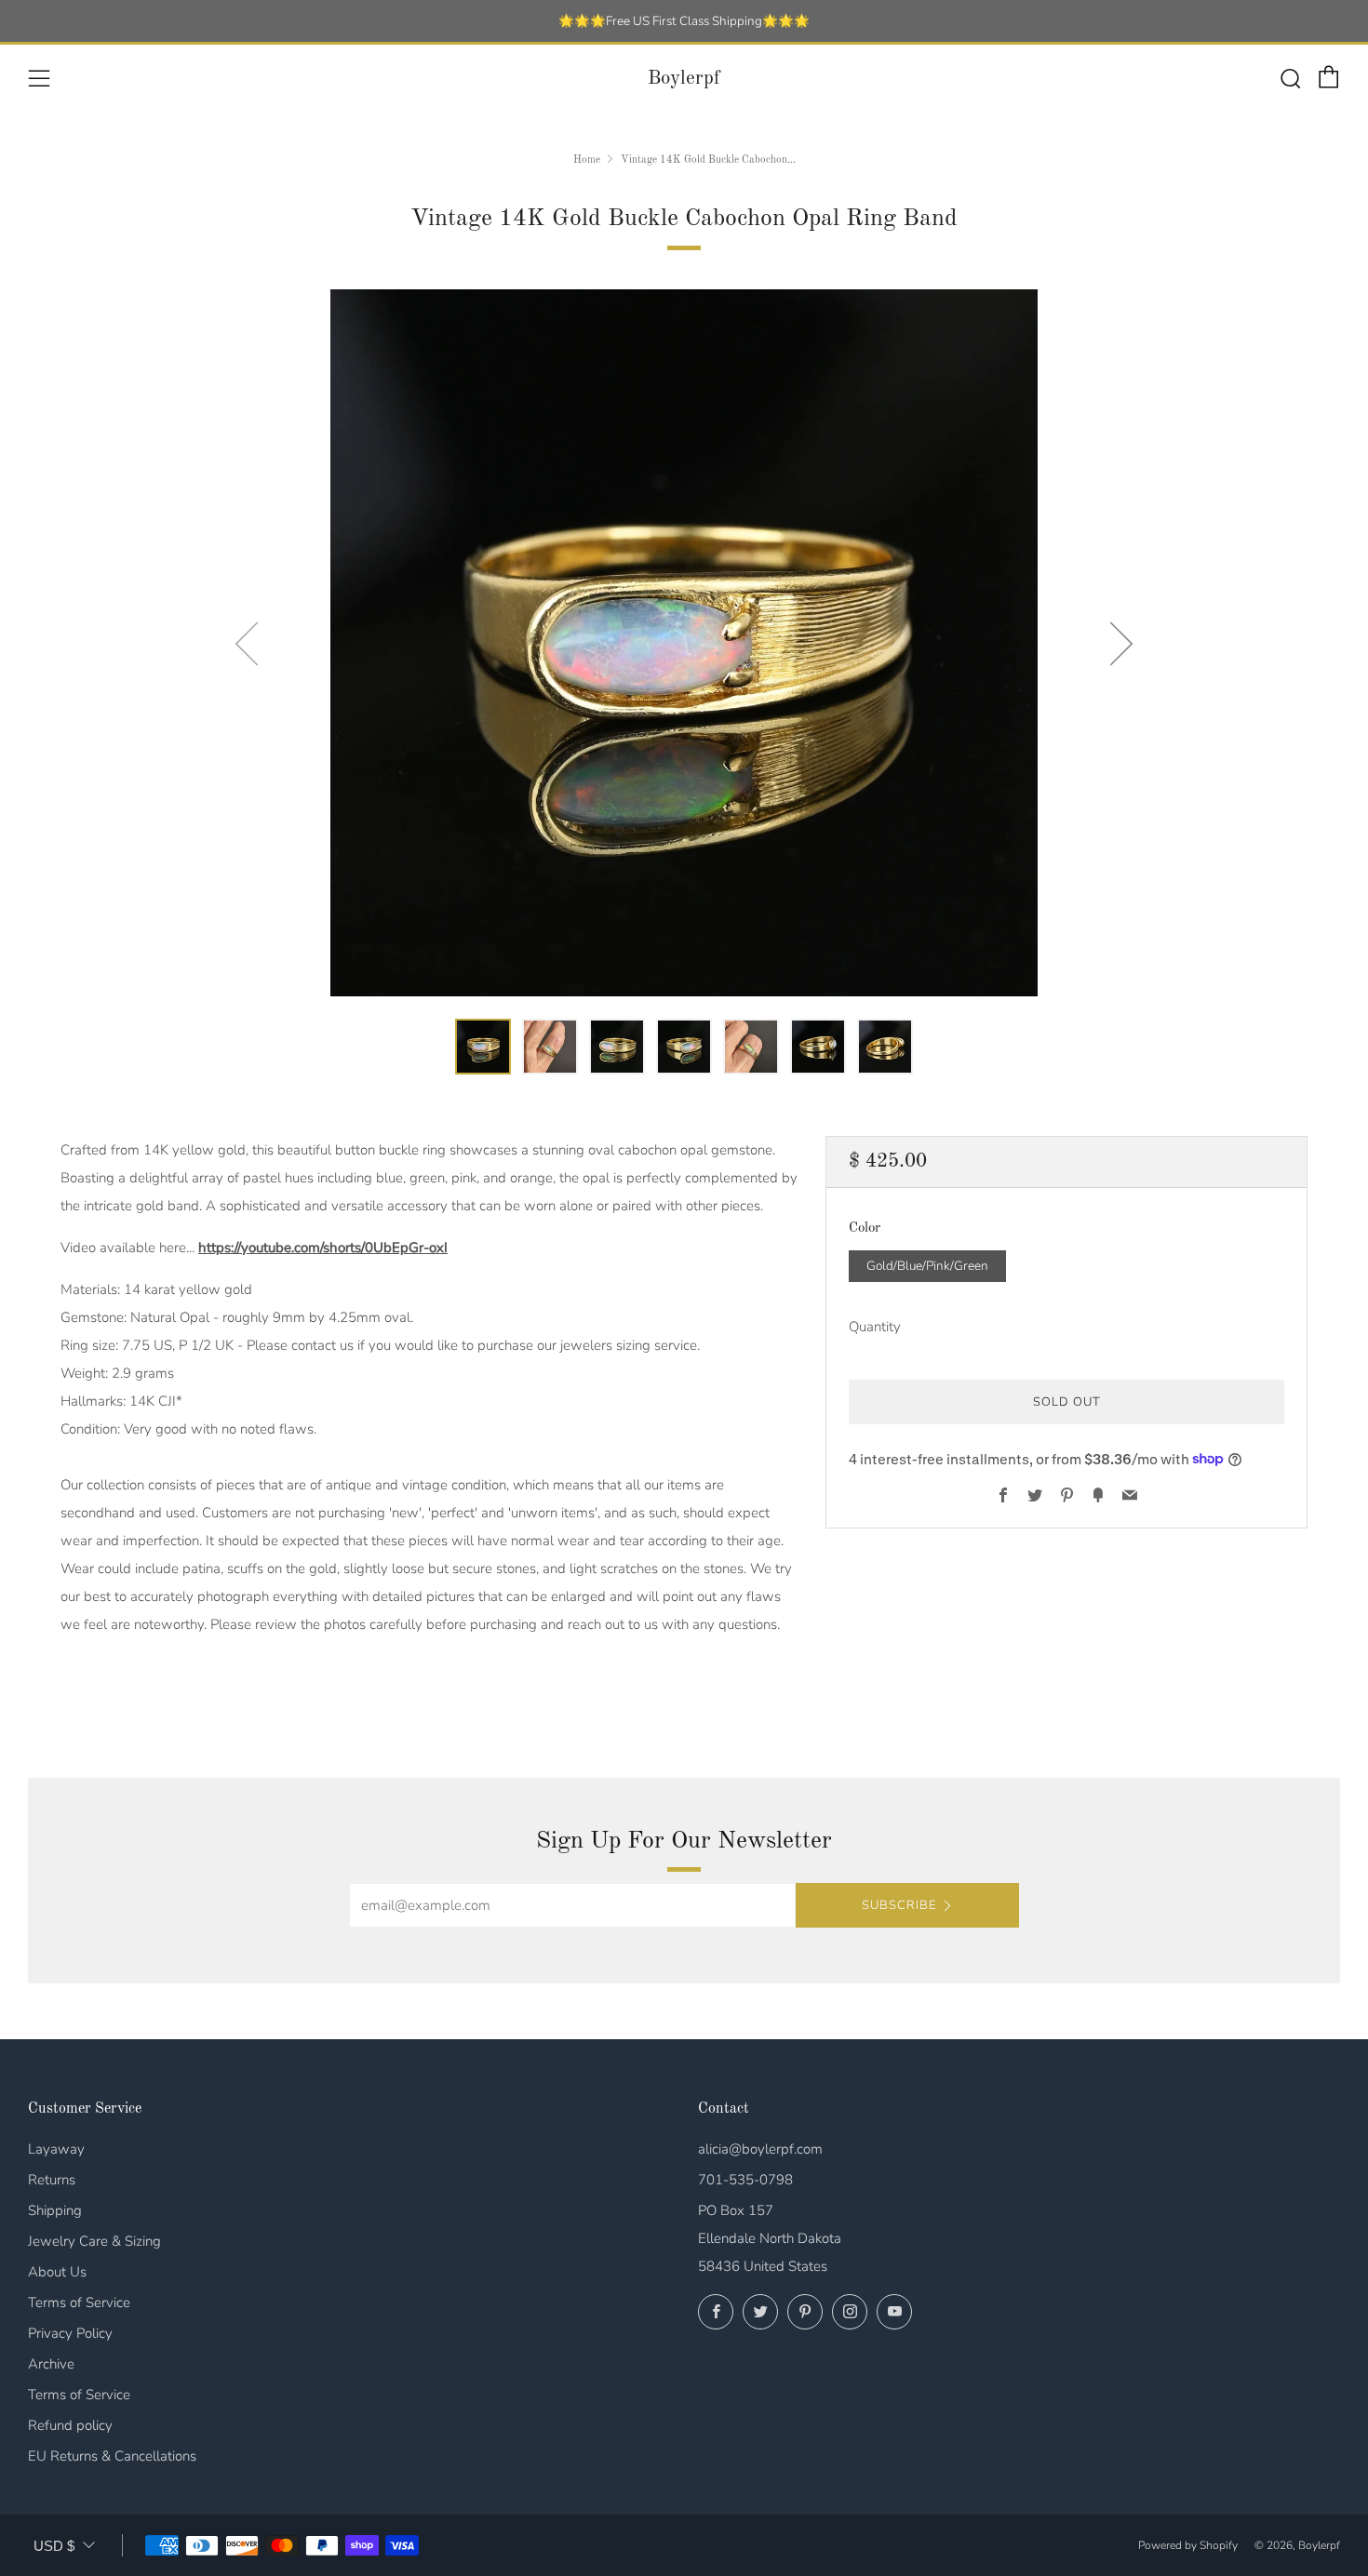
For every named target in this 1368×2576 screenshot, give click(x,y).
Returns (52, 2180)
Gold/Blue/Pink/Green (927, 1265)
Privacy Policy (70, 2333)
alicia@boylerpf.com (760, 2149)
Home (587, 160)
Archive (51, 2364)
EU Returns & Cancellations (112, 2456)
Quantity (875, 1326)
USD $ (54, 2546)
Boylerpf (684, 79)
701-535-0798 (745, 2180)
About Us (57, 2272)
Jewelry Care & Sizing (94, 2241)
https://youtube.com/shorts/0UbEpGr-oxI (323, 1248)
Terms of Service (79, 2302)
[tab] (483, 1047)
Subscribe (899, 1905)
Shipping (55, 2210)
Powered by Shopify (1188, 2545)
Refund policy (70, 2425)
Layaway (56, 2149)
